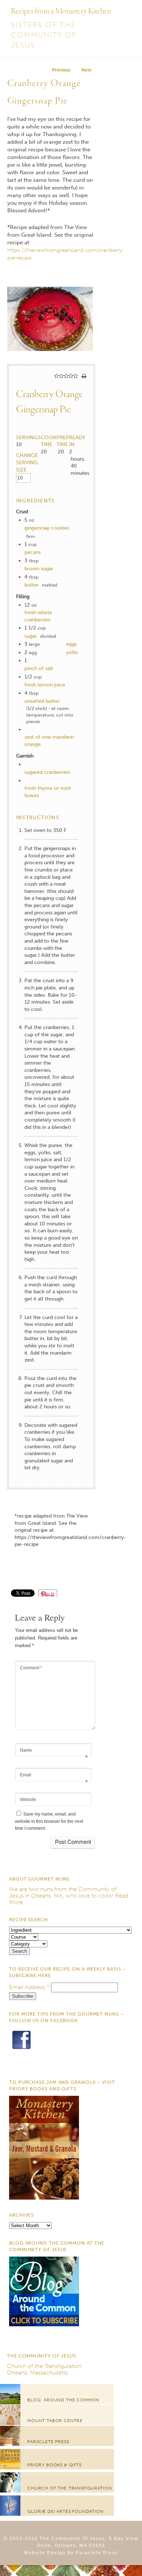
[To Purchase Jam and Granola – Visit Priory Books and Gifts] (44, 2198)
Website (28, 1800)
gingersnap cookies (47, 528)
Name (54, 1751)
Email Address (29, 1987)
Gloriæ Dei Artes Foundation (66, 2511)
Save (51, 1593)
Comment (31, 1668)
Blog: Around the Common (63, 2400)
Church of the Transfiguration (44, 2366)
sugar (31, 636)
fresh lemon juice (45, 685)
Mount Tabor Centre (55, 2421)
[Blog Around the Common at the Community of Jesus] (44, 2324)
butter (31, 585)
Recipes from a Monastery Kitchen (61, 11)
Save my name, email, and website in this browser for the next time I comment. (49, 1821)
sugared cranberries (47, 772)
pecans (33, 552)
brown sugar (39, 569)
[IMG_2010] (50, 360)
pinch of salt (39, 668)
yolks (72, 652)
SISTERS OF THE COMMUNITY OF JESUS (44, 35)
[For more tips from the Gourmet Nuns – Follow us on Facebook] (21, 2065)
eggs (71, 644)
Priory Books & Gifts (54, 2465)
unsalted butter (42, 701)
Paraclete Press (48, 2442)
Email (54, 1775)
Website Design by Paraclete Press (71, 2553)
